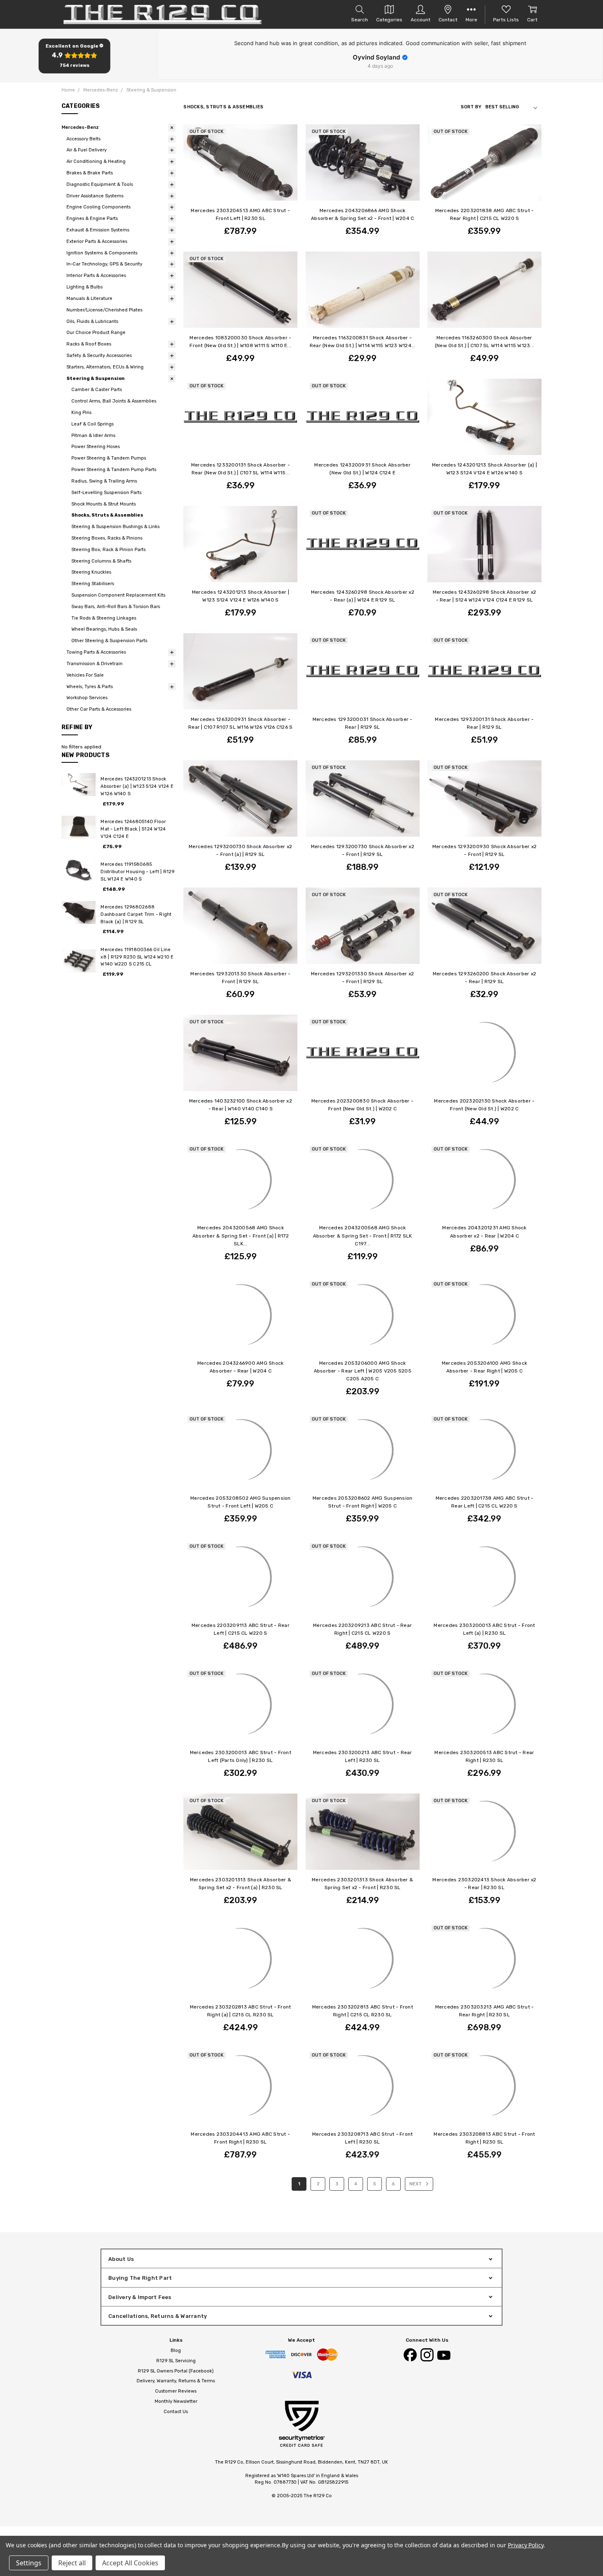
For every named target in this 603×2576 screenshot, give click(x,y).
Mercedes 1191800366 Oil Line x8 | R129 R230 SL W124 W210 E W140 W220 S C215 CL (137, 957)
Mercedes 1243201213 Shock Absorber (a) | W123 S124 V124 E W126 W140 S (137, 786)
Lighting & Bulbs (85, 287)
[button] (74, 56)
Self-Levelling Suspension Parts (106, 493)
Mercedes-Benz (80, 127)
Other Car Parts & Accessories (99, 709)
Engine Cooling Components (98, 207)
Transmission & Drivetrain (95, 664)
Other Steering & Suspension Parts (109, 641)
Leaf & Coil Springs (93, 424)
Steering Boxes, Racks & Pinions (107, 538)
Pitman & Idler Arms (93, 436)
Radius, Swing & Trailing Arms (104, 481)
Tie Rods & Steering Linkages (104, 618)
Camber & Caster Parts (97, 390)
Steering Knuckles (91, 572)
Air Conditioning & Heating (96, 161)
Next (416, 2184)
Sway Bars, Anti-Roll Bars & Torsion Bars (116, 607)
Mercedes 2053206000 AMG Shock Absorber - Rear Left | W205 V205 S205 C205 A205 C (363, 1371)
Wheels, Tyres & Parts (90, 687)
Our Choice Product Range (96, 333)
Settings (29, 2563)
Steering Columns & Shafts (101, 561)
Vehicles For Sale (85, 675)
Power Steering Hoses (96, 447)
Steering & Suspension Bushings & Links (115, 527)
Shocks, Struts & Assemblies (107, 515)
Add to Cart (363, 311)
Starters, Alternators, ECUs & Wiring (105, 367)
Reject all (72, 2563)
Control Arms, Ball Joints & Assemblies (114, 401)
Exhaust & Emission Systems (98, 230)
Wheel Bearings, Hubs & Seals (104, 629)
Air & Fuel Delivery (87, 150)
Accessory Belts (83, 139)
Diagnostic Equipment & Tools (100, 184)
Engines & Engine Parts (92, 218)
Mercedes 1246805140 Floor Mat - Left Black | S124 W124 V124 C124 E (133, 829)
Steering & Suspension (96, 379)
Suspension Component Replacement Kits (118, 595)
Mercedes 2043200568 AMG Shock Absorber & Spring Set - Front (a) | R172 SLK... (241, 1235)
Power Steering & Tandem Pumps (109, 458)
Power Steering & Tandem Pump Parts (114, 470)
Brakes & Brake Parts (90, 173)
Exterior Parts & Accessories (97, 241)
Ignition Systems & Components (102, 253)
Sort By (471, 107)
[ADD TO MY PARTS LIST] (285, 137)
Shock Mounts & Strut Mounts (104, 504)
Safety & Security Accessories (99, 356)
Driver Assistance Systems (95, 196)
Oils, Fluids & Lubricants (92, 321)
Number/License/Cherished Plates (104, 310)
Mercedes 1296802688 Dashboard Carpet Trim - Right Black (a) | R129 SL (136, 914)
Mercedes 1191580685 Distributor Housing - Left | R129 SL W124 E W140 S (137, 872)
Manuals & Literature (89, 299)
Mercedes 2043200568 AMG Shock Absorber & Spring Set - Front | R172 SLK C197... (363, 1235)
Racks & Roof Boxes (89, 344)
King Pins (81, 413)
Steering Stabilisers (93, 584)
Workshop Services (87, 698)
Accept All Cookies (130, 2563)
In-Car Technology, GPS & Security (104, 264)
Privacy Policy (526, 2545)
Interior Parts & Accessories (96, 276)
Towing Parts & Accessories (96, 652)
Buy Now (362, 323)
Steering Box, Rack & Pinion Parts (108, 550)
